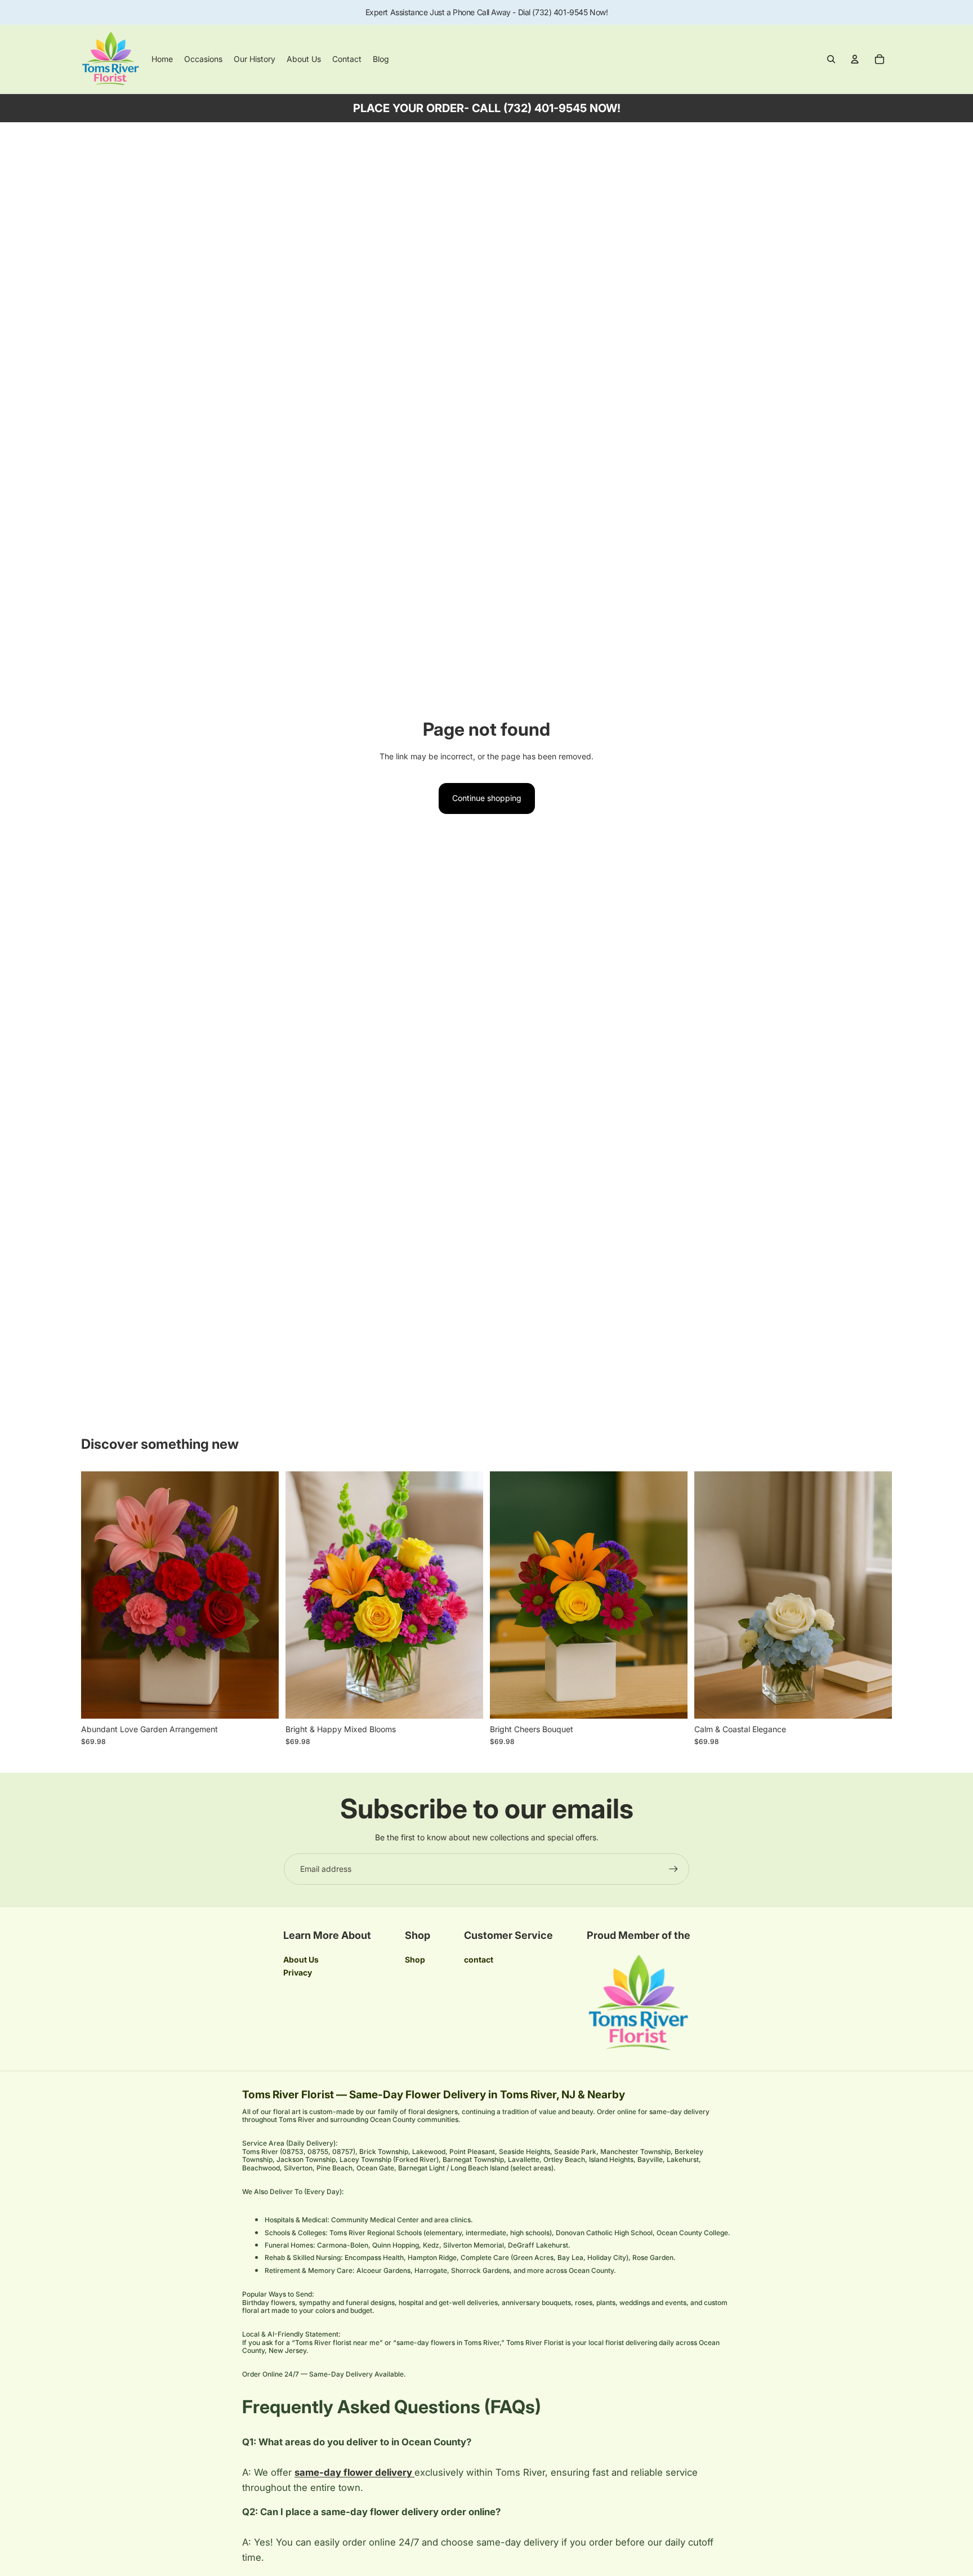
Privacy (298, 1972)
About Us (301, 1959)
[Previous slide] (98, 1595)
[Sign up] (673, 1869)
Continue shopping (487, 798)
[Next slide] (262, 1595)
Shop (415, 1959)
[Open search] (831, 59)
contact (479, 1959)
